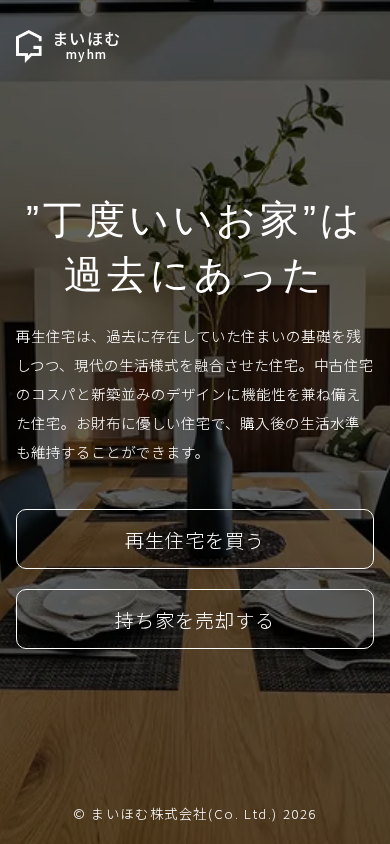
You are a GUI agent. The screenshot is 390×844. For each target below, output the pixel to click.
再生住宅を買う (195, 540)
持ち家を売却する (195, 620)
